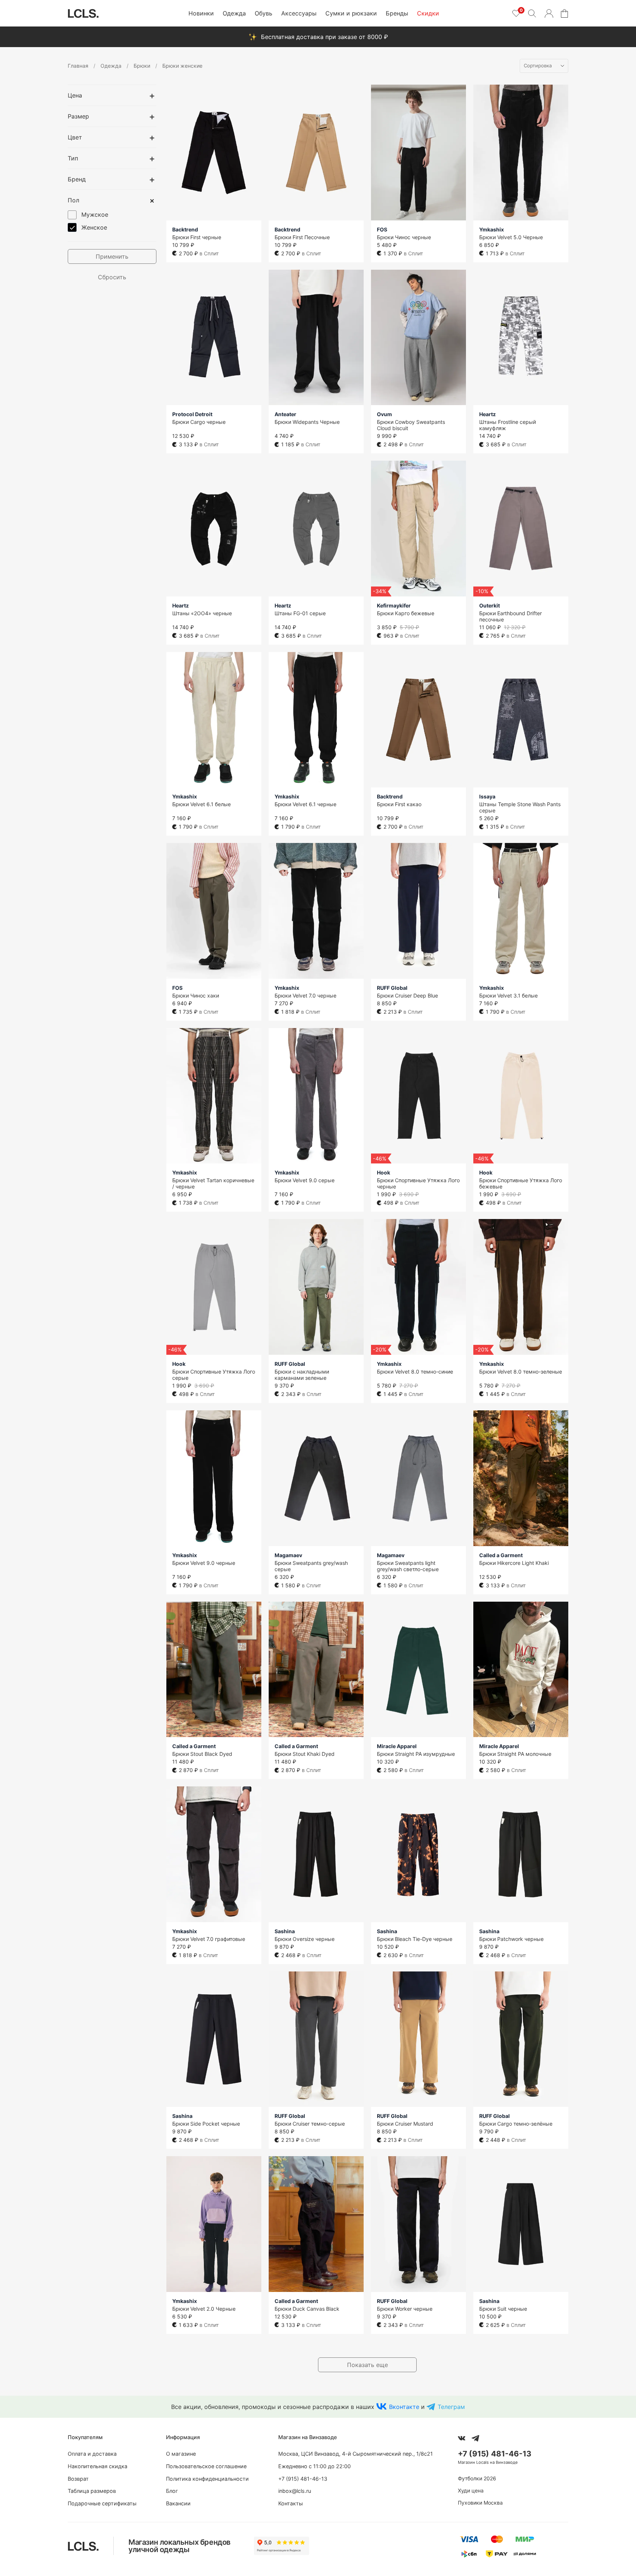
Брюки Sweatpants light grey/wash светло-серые (408, 1566)
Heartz (487, 414)
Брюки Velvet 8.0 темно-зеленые (521, 1372)
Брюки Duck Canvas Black (307, 2309)
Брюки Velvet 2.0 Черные (204, 2309)
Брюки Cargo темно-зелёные (516, 2124)
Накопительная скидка (98, 2466)
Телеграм (451, 2407)
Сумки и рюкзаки (351, 13)
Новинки (201, 13)
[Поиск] (532, 13)
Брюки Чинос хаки (196, 995)
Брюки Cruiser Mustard (405, 2124)
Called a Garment (501, 1555)
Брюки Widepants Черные (307, 422)
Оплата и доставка (92, 2454)
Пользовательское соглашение (206, 2466)
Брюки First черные (197, 237)
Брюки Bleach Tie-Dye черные (415, 1939)
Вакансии (178, 2503)
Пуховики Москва (480, 2503)
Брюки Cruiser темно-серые (310, 2124)
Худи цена (471, 2490)
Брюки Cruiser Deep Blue (407, 995)
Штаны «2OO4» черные (202, 613)
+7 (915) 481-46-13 (303, 2479)
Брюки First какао (399, 804)
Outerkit (490, 605)
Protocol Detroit (192, 414)
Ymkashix (492, 229)
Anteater (285, 414)
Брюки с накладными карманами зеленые (302, 1375)
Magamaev (288, 1555)
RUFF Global (392, 988)
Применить (112, 256)
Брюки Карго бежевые (406, 613)
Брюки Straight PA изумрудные (416, 1754)
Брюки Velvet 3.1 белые (508, 995)
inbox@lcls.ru (295, 2491)
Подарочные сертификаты (102, 2503)
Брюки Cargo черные (199, 422)
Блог (172, 2491)
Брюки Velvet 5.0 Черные (511, 237)
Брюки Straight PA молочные (515, 1754)
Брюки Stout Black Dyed (202, 1754)
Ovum (384, 414)
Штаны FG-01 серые (300, 613)
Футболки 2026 (477, 2478)
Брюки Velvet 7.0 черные (305, 995)
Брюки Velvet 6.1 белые (202, 804)
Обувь (264, 13)
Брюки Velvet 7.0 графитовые (209, 1939)
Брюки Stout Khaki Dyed (305, 1754)
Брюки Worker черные (405, 2309)
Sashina (285, 1931)
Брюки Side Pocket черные (206, 2124)
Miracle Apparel (397, 1746)
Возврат (78, 2479)
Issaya (487, 796)
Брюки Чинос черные (404, 237)
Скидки (428, 13)
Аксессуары (299, 13)
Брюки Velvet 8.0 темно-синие (415, 1372)
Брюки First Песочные (302, 237)
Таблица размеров (92, 2491)
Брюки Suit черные (503, 2309)
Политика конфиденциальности (207, 2479)
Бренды (397, 13)
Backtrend (185, 229)
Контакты (291, 2503)
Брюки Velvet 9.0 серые (305, 1180)
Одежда (234, 13)
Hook (384, 1172)
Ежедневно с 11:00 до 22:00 (315, 2466)
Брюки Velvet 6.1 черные (305, 804)
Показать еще (368, 2365)
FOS (382, 229)
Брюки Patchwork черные (511, 1939)
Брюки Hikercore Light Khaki (514, 1563)
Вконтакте (404, 2407)
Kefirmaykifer (394, 605)
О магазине (181, 2454)
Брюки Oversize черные (305, 1939)
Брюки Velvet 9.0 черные (204, 1563)
